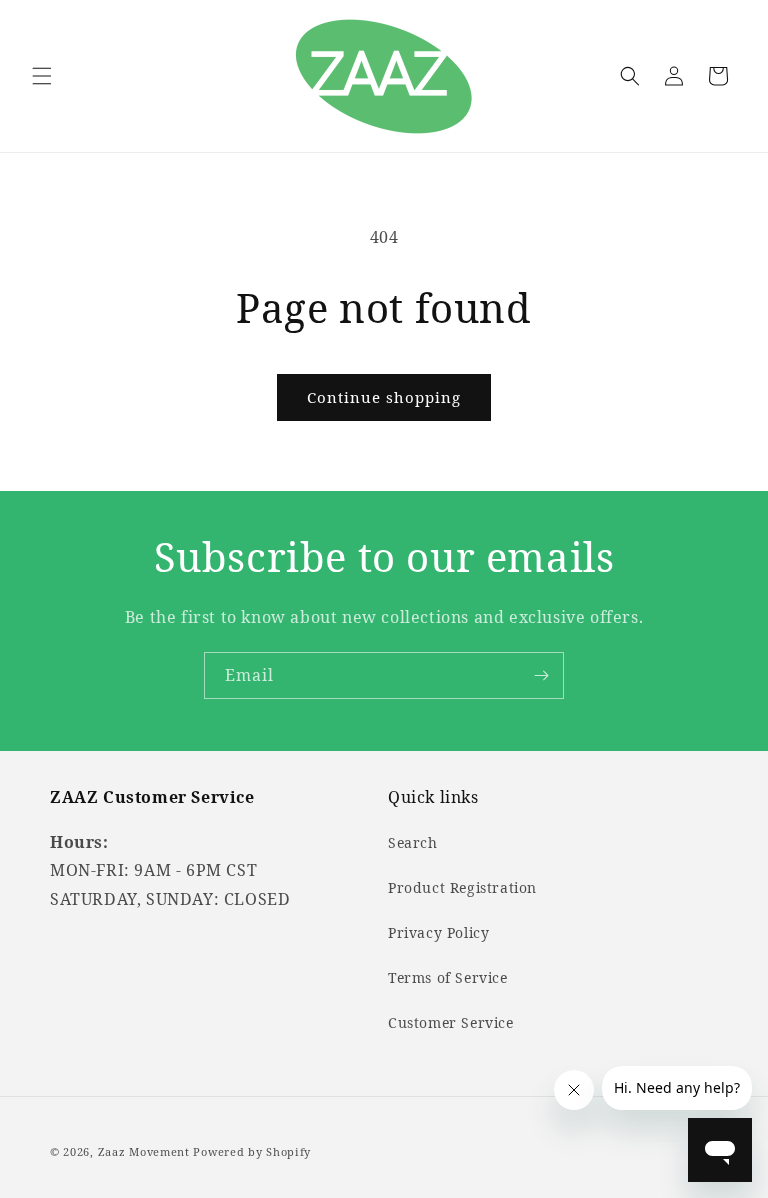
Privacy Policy (438, 932)
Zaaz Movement (144, 1151)
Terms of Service (448, 977)
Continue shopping (384, 397)
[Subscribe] (541, 675)
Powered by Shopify (252, 1151)
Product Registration (462, 887)
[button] (42, 76)
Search (413, 842)
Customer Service (451, 1022)
